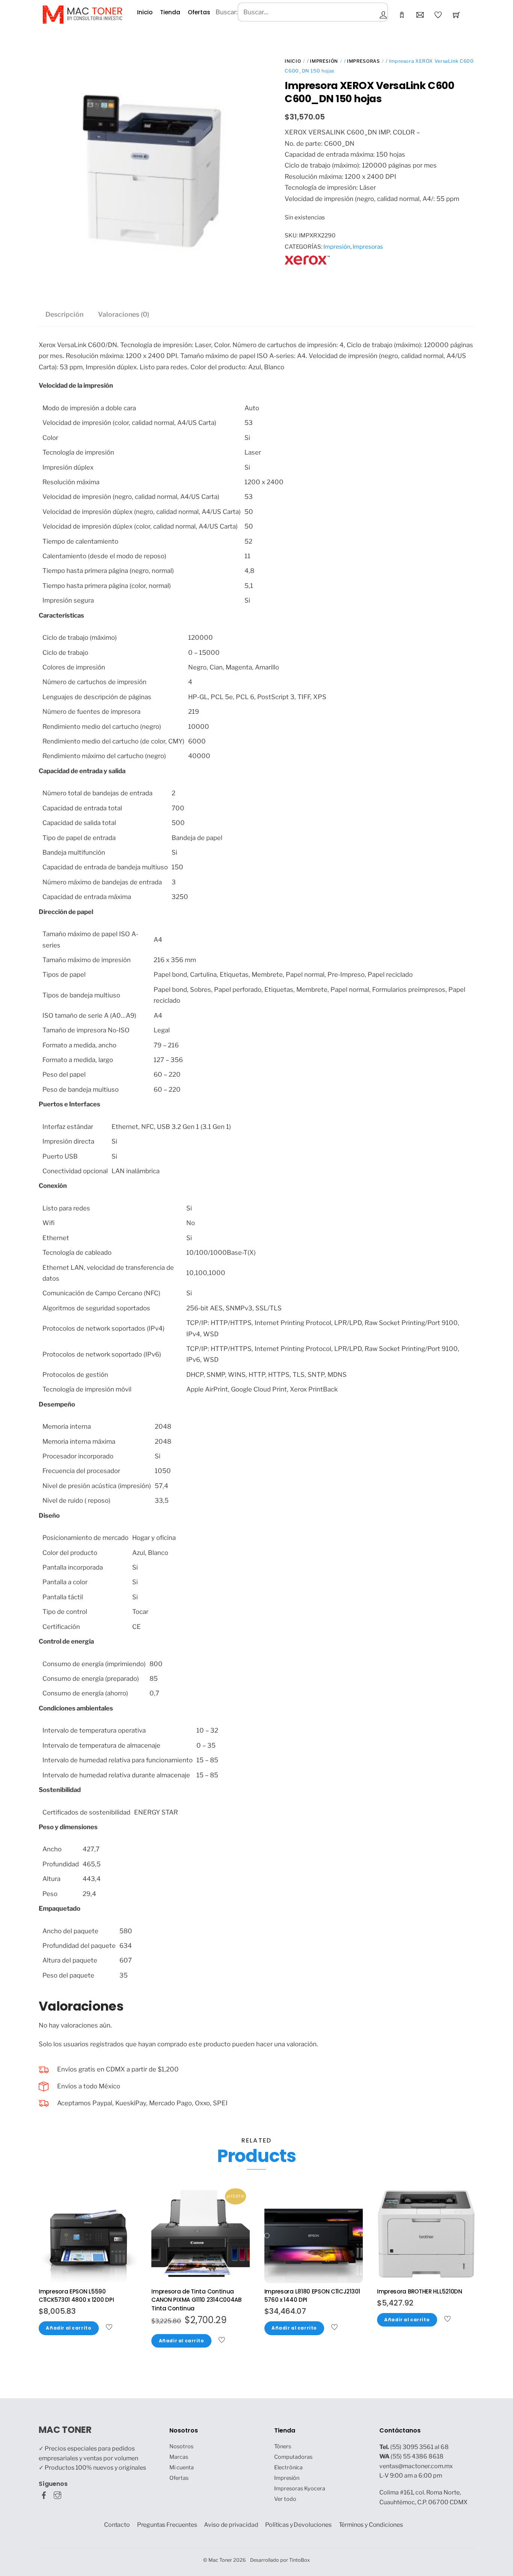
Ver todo (285, 2499)
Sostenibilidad (60, 1790)
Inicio (145, 12)
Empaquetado (60, 1908)
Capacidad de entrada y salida (82, 771)
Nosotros (181, 2446)
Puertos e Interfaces (69, 1104)
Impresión (324, 61)
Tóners (283, 2446)
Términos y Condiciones (371, 2525)
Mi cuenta (182, 2467)
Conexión (53, 1186)
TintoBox (300, 2560)
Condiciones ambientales (76, 1708)
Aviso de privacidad (231, 2525)
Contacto (117, 2525)
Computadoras (293, 2457)
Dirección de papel (66, 912)
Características (61, 615)
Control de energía (66, 1641)
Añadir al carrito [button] (69, 2328)
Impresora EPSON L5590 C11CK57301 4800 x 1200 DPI (76, 2296)
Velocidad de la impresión (76, 385)
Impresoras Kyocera (300, 2488)
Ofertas (199, 12)
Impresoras (363, 61)
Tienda (170, 12)
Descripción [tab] (64, 314)
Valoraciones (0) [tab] (124, 314)
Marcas (179, 2457)
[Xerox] (307, 266)
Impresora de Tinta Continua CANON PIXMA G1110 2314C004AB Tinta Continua (196, 2300)
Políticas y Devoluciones (298, 2525)
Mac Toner (220, 2560)
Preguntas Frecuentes (167, 2525)
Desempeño (57, 1404)
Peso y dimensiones (68, 1827)
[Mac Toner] (82, 14)
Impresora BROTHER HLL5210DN (420, 2291)
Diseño (49, 1515)
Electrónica (288, 2467)
